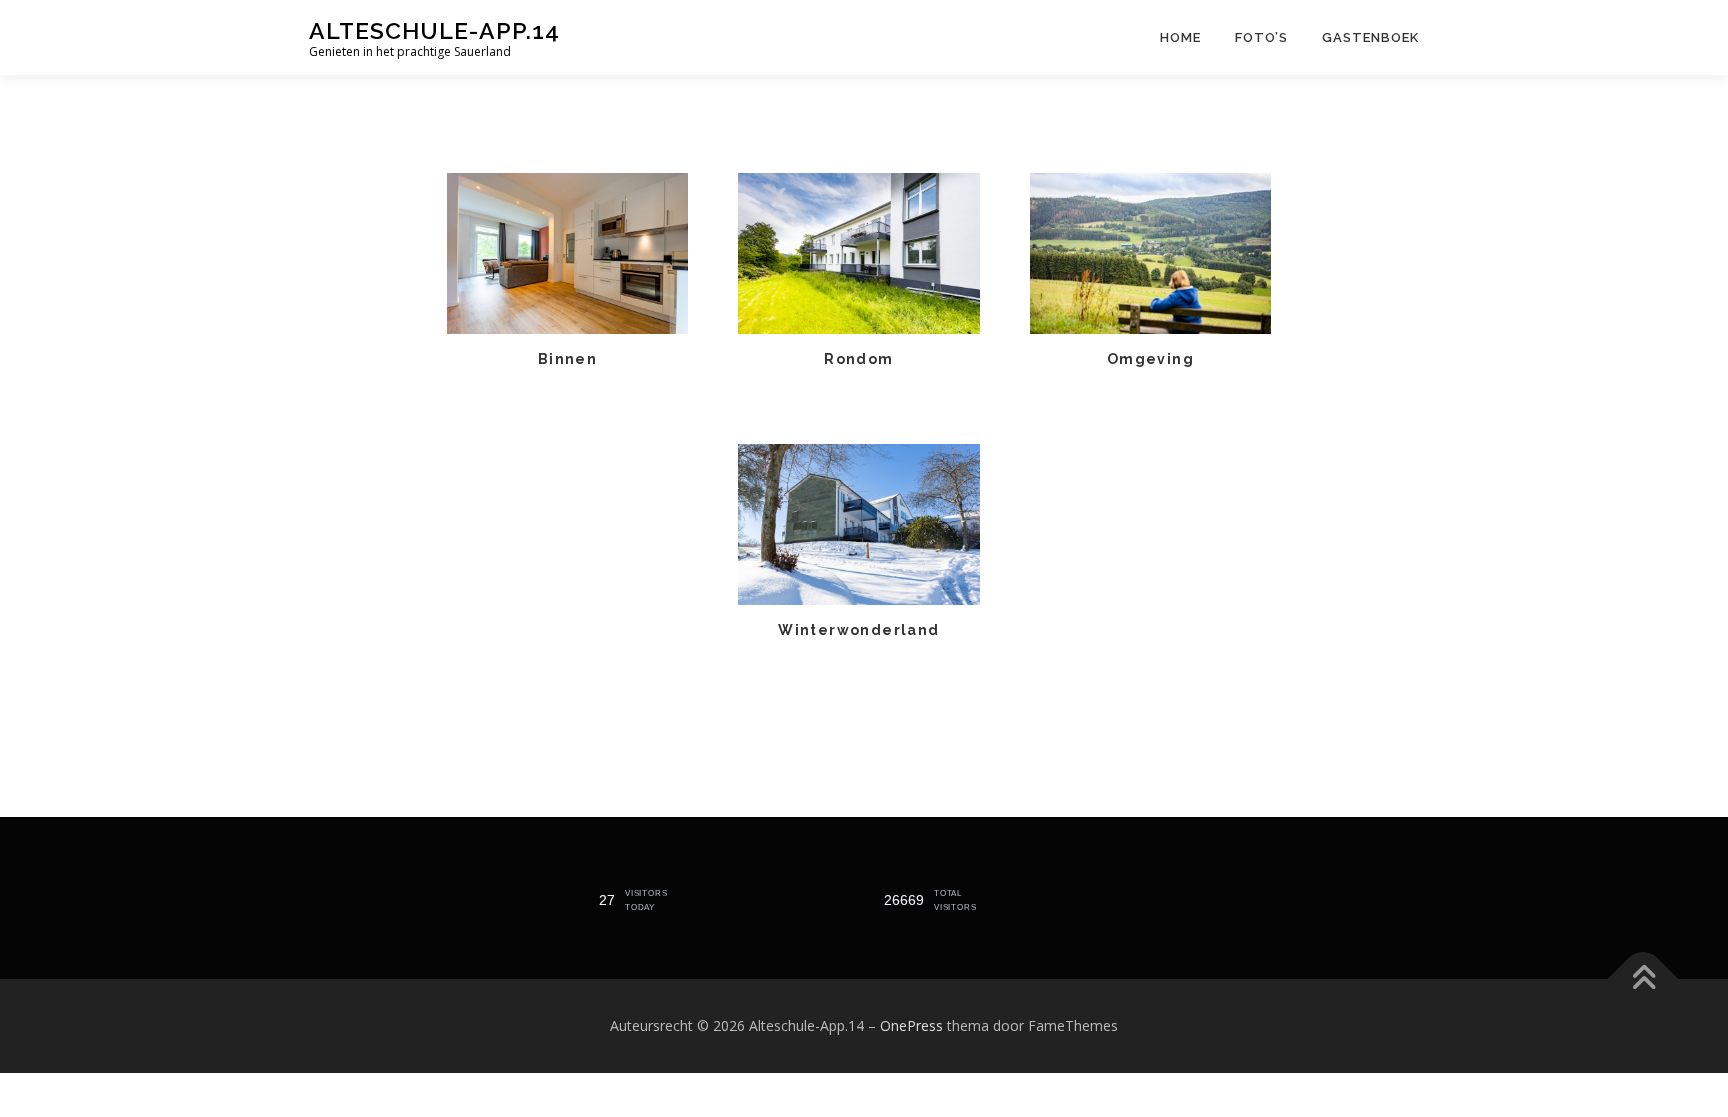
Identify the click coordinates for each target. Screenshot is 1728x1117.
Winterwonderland (858, 630)
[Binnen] (568, 251)
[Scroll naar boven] (1643, 979)
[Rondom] (859, 251)
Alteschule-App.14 (434, 30)
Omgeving (1150, 359)
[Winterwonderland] (859, 522)
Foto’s (1261, 37)
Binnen (567, 359)
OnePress (911, 1025)
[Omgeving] (1151, 251)
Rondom (858, 359)
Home (1180, 37)
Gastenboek (1370, 37)
